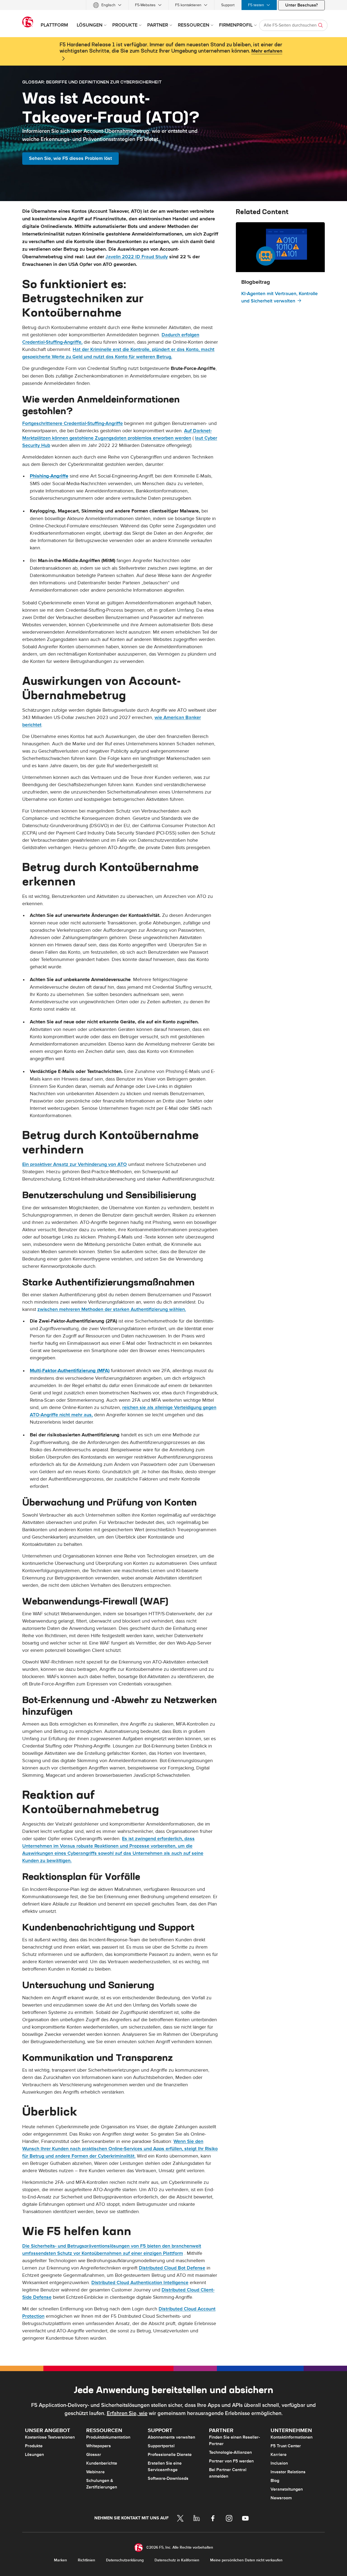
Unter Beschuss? (301, 5)
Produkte (34, 2446)
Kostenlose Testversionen (50, 2437)
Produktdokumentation (108, 2437)
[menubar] (173, 5)
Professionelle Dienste (170, 2455)
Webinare (95, 2472)
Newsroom (281, 2498)
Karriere (279, 2455)
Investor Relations (288, 2472)
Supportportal (161, 2446)
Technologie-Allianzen (230, 2452)
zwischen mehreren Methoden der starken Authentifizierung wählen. (112, 1309)
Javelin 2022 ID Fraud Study (137, 257)
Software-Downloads (168, 2478)
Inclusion (279, 2463)
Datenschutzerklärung (125, 2560)
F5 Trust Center (286, 2446)
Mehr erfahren (267, 51)
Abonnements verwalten (171, 2437)
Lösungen (34, 2455)
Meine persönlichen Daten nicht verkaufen (246, 2560)
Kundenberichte (102, 2463)
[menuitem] (107, 5)
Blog (275, 2481)
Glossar (94, 2455)
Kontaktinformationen (292, 2437)
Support (228, 5)
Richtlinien (86, 2560)
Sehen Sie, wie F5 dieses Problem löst (70, 158)
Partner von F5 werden (231, 2461)
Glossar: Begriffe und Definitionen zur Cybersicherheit (92, 82)
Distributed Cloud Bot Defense (172, 2268)
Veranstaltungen (287, 2489)
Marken (60, 2560)
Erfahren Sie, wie (127, 2413)
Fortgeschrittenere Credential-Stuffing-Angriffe (73, 423)
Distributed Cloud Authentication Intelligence (140, 2283)
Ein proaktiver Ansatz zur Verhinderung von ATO (75, 1164)
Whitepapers (99, 2446)
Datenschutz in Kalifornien (177, 2560)
